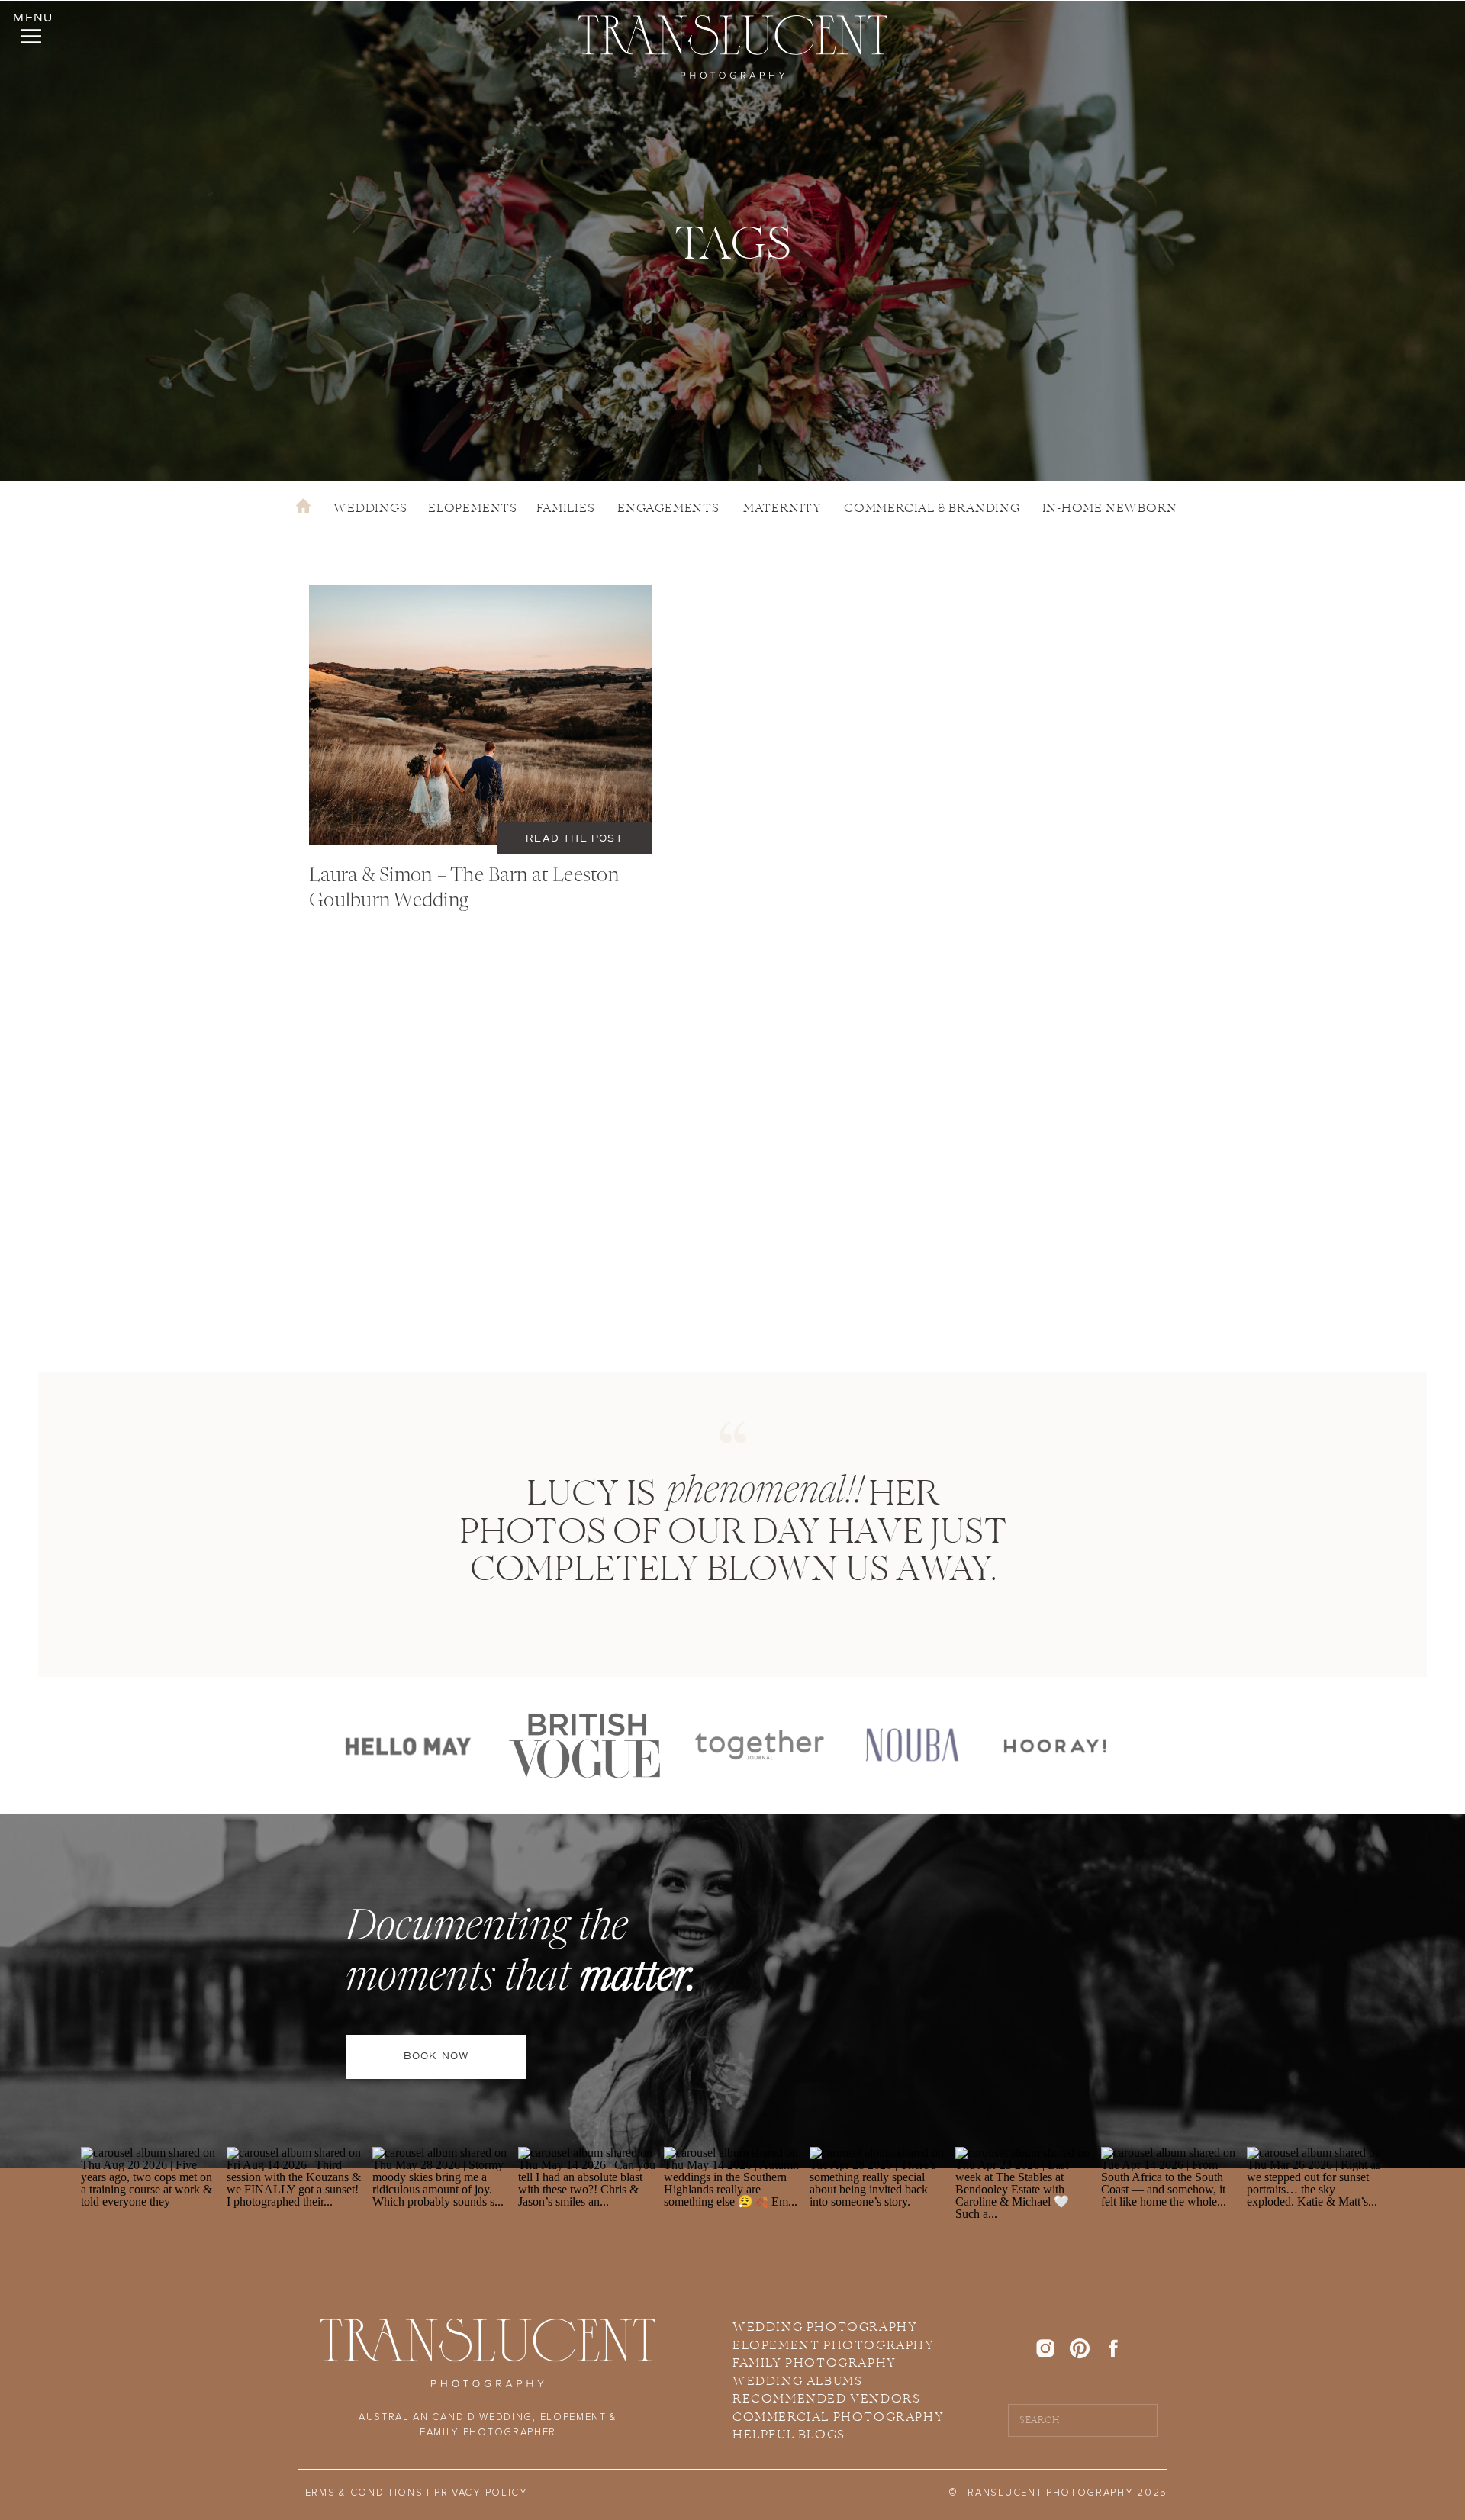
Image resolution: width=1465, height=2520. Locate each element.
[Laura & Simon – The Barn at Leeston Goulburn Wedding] (481, 715)
